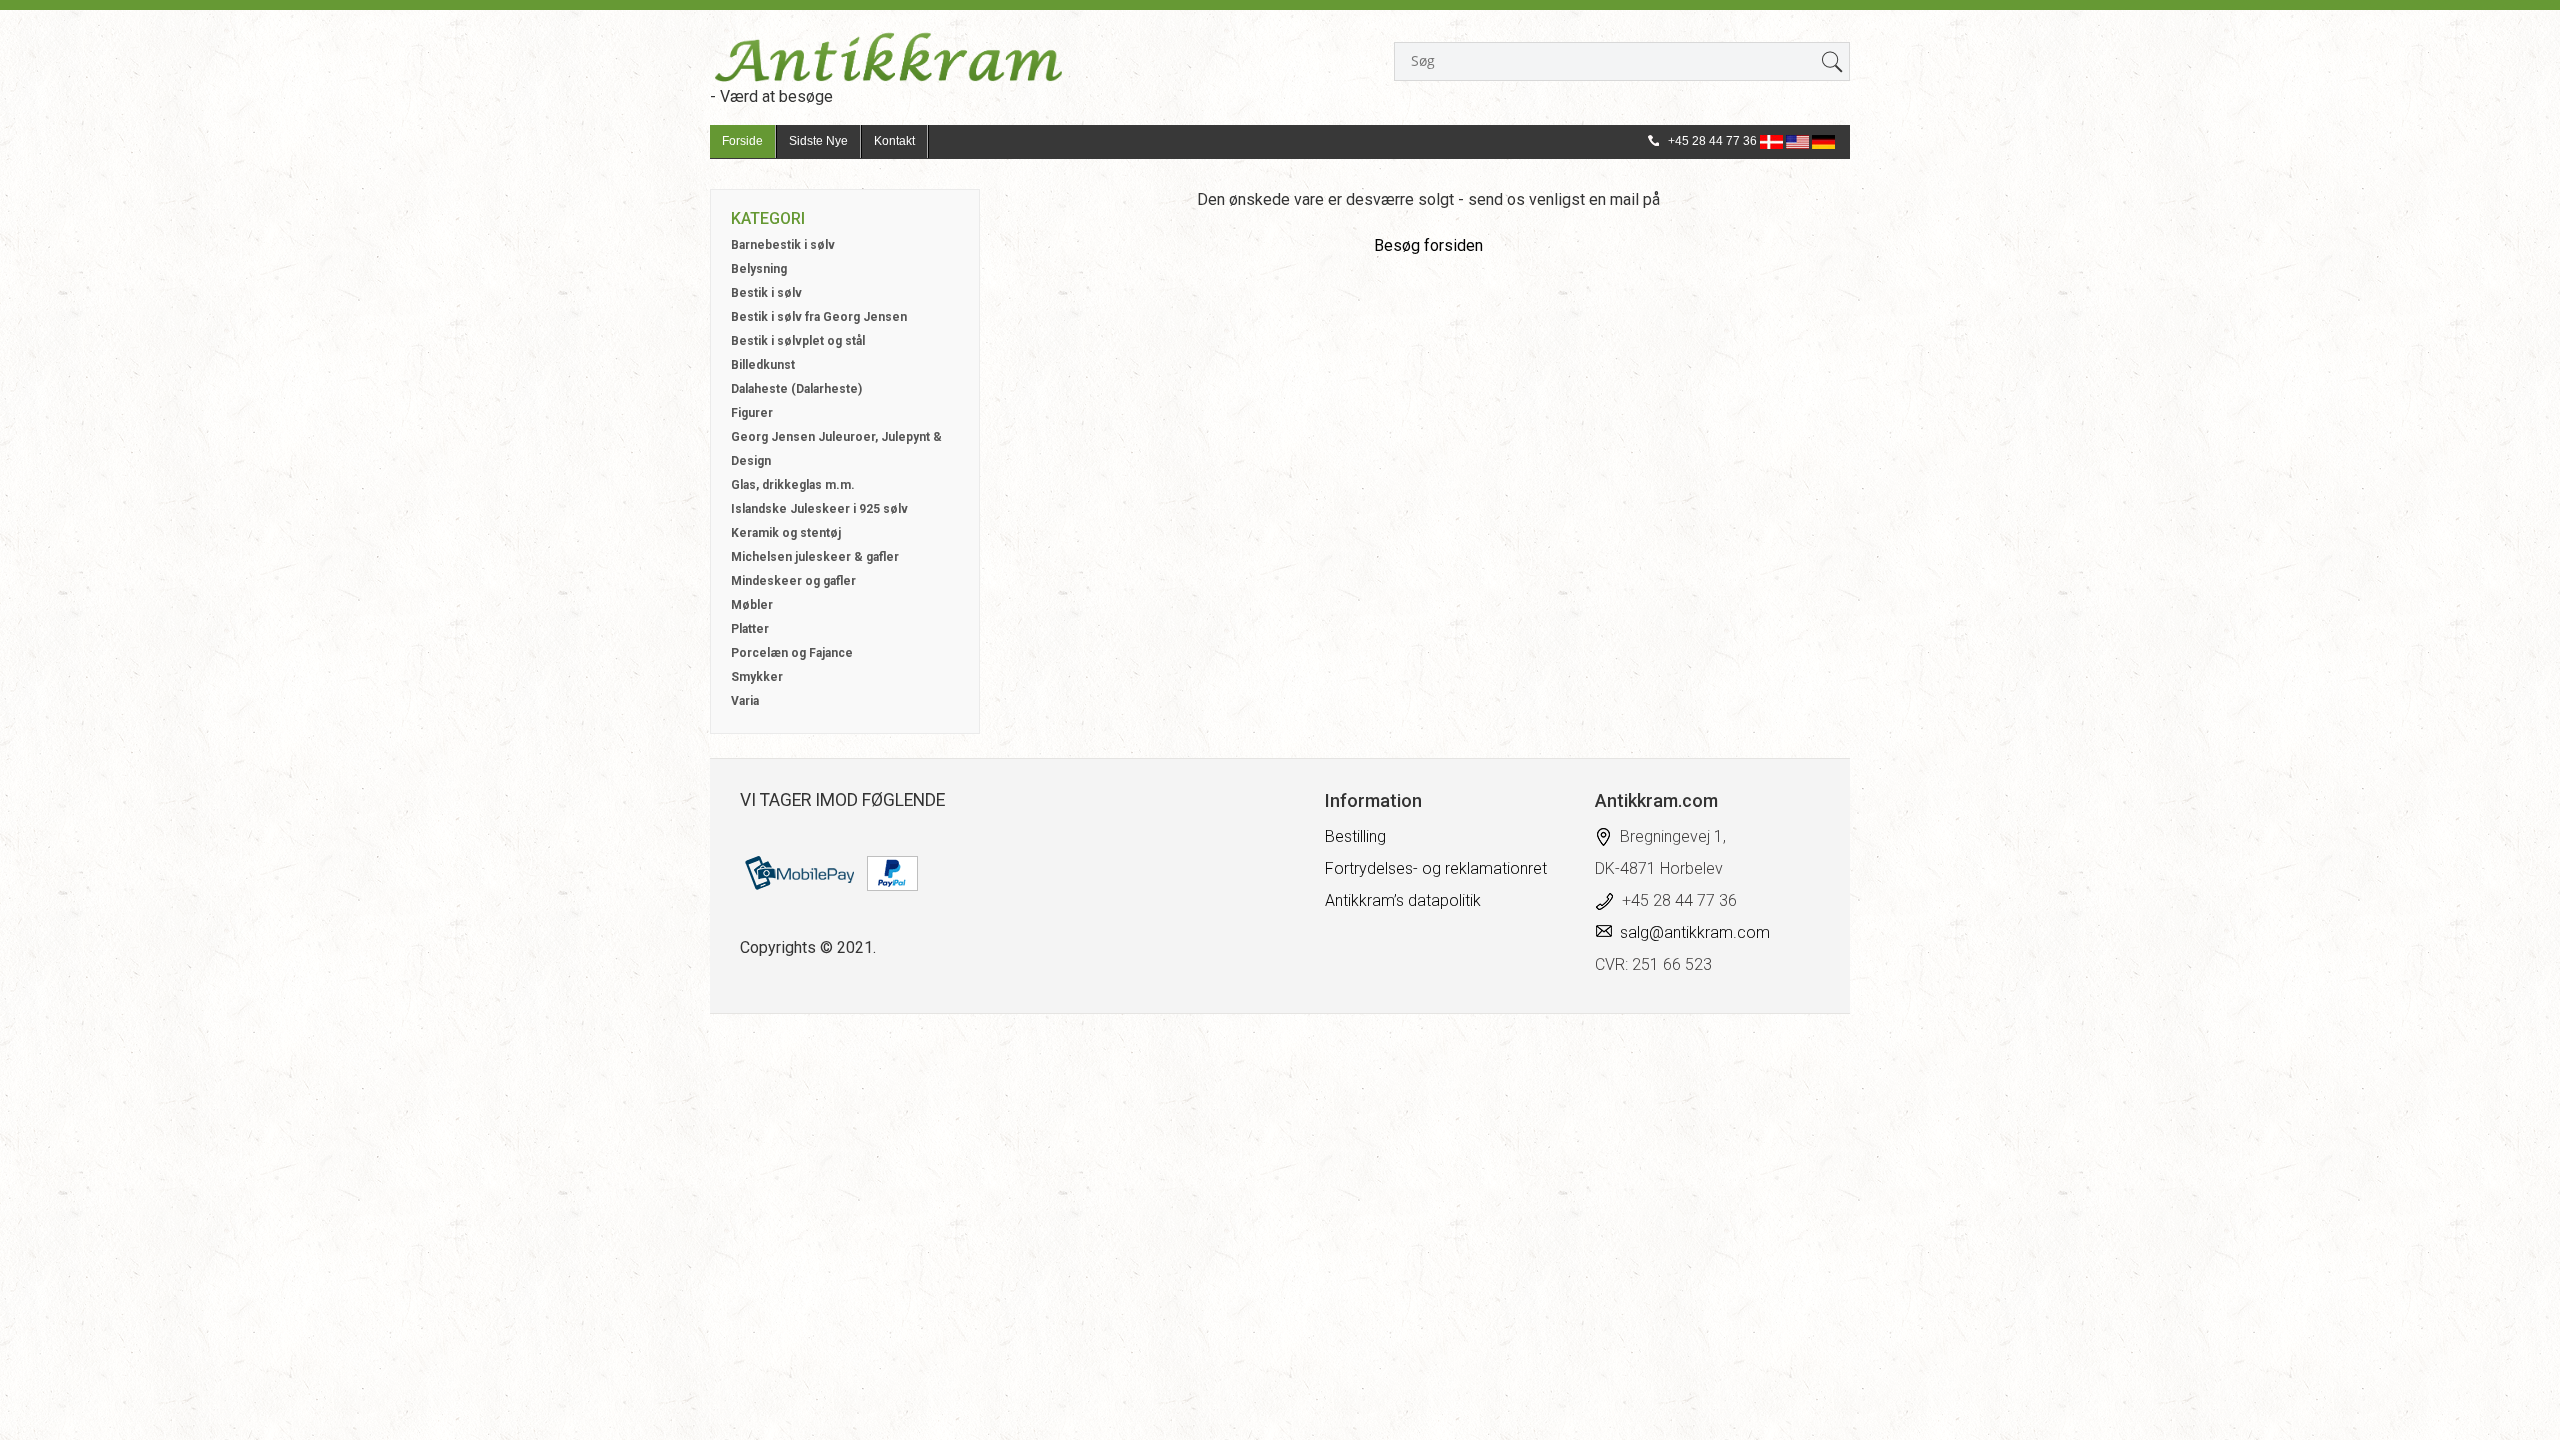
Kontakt (894, 141)
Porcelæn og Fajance (792, 653)
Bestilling (1355, 836)
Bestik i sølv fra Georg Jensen (819, 317)
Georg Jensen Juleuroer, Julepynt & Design (836, 449)
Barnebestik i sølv (783, 245)
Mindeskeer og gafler (793, 581)
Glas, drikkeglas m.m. (793, 485)
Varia (745, 701)
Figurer (752, 413)
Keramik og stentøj (786, 533)
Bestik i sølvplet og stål (798, 341)
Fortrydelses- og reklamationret (1436, 868)
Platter (750, 629)
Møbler (752, 605)
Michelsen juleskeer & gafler (815, 557)
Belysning (759, 269)
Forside (742, 141)
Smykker (757, 677)
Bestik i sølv (766, 293)
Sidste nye (818, 141)
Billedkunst (763, 365)
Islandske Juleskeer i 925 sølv (819, 509)
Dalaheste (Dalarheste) (796, 389)
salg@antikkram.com (1695, 932)
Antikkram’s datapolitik (1403, 900)
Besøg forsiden (1428, 245)
